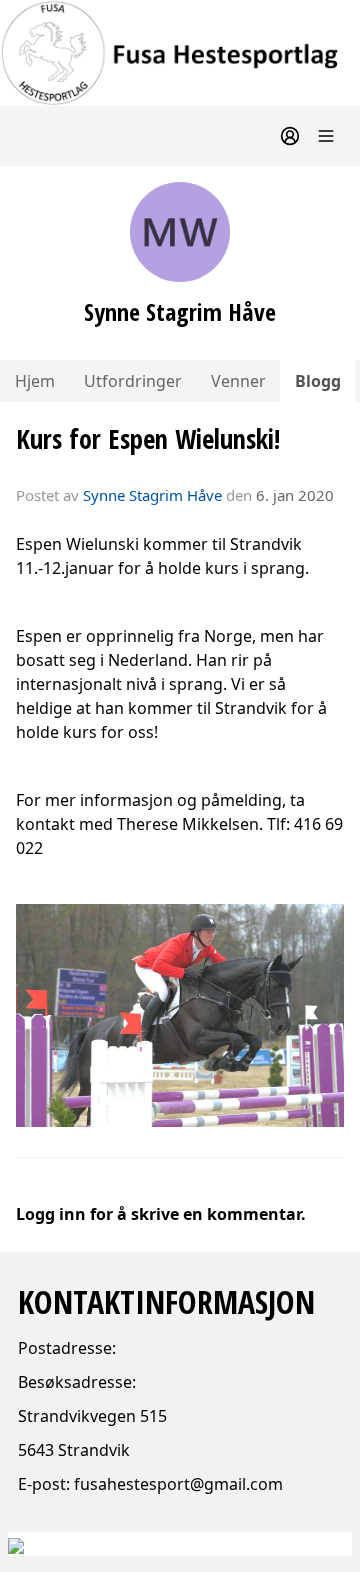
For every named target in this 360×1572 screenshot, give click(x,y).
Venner (238, 381)
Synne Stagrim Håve (152, 495)
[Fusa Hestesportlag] (180, 53)
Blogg (318, 381)
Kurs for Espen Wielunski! (148, 438)
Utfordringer (133, 381)
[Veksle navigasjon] (326, 136)
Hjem (35, 381)
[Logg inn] (290, 136)
